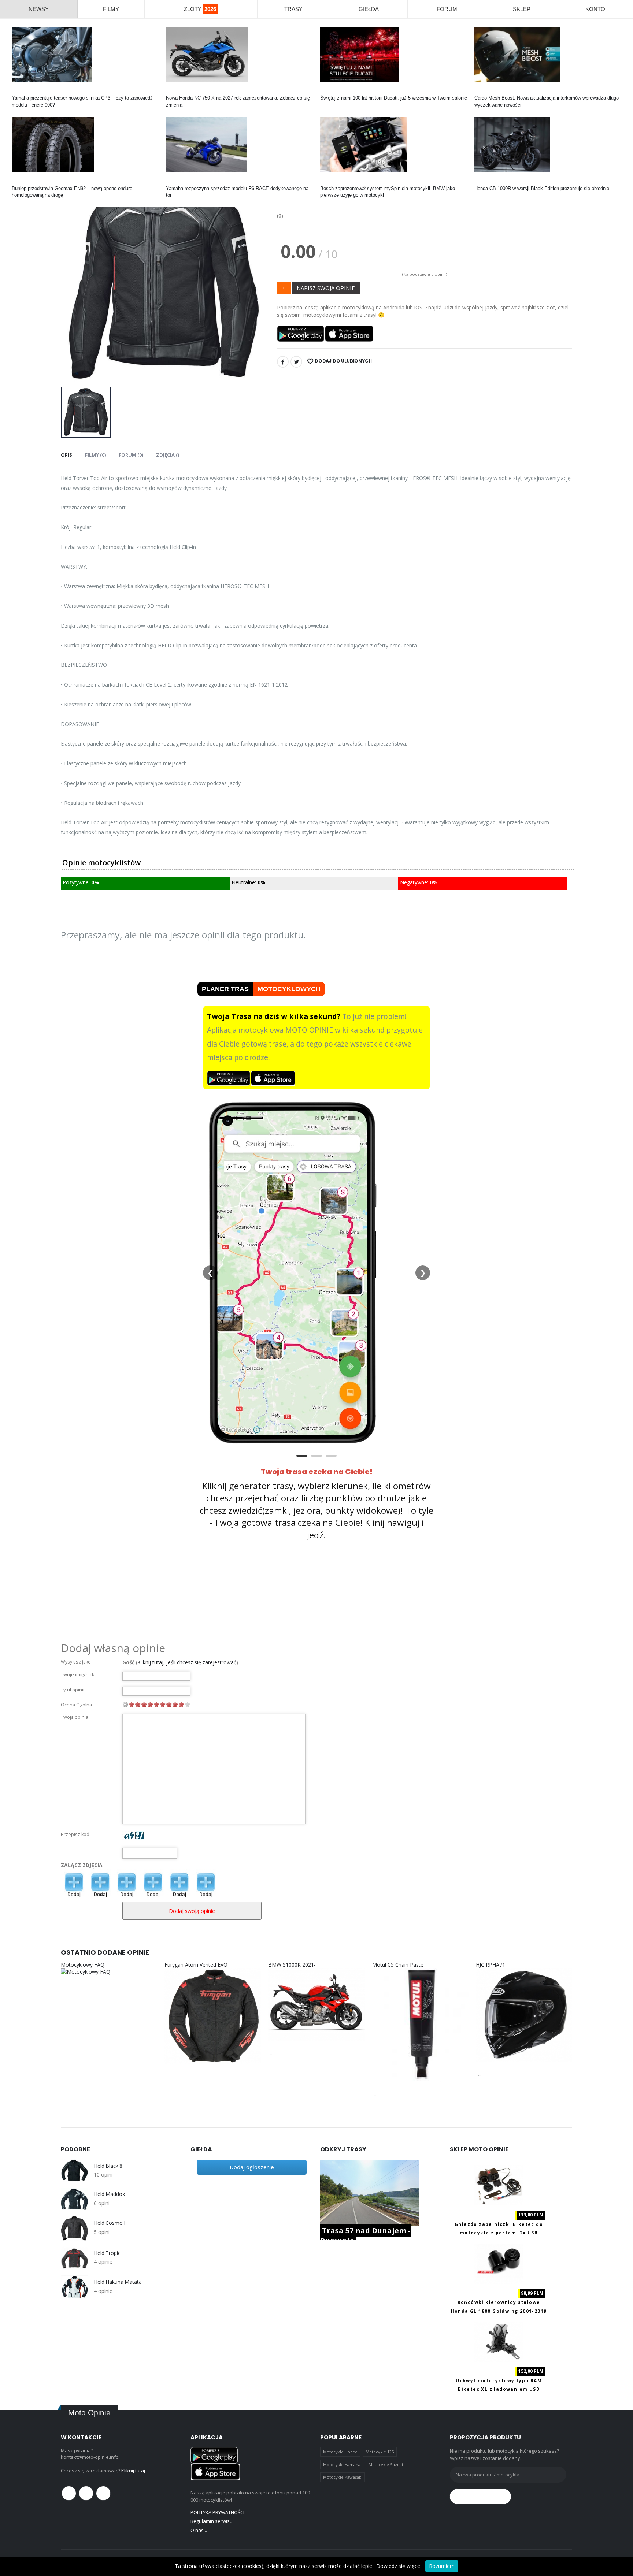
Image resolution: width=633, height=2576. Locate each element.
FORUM (447, 9)
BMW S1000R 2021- (292, 1965)
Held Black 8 (108, 2166)
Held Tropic (107, 2253)
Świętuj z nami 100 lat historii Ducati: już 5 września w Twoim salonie (394, 98)
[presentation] (72, 278)
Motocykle (331, 182)
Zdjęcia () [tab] (168, 455)
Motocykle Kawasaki (343, 2477)
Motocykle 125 (380, 2452)
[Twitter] (296, 362)
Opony (19, 182)
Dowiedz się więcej (399, 2566)
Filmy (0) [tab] (95, 455)
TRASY (293, 9)
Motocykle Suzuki (386, 2465)
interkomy (485, 91)
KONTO (595, 9)
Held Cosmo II (110, 2223)
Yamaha (20, 91)
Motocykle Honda (340, 2452)
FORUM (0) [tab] (131, 455)
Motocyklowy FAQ (83, 1965)
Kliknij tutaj (133, 2471)
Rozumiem (442, 2566)
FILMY (111, 9)
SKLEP (522, 9)
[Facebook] (283, 362)
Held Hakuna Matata (118, 2282)
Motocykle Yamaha (342, 2465)
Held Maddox (109, 2194)
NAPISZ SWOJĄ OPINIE (326, 288)
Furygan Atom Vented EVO (196, 1965)
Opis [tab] (66, 455)
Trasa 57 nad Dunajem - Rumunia (365, 2236)
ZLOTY (200, 9)
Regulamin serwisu (212, 2521)
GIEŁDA (369, 9)
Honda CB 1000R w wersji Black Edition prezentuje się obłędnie (542, 188)
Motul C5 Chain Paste (398, 1965)
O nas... (199, 2530)
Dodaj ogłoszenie (252, 2167)
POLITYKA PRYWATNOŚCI (217, 2512)
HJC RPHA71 (491, 1965)
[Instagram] (103, 2493)
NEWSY (39, 9)
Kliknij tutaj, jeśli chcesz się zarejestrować (187, 1662)
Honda (173, 91)
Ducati (327, 91)
